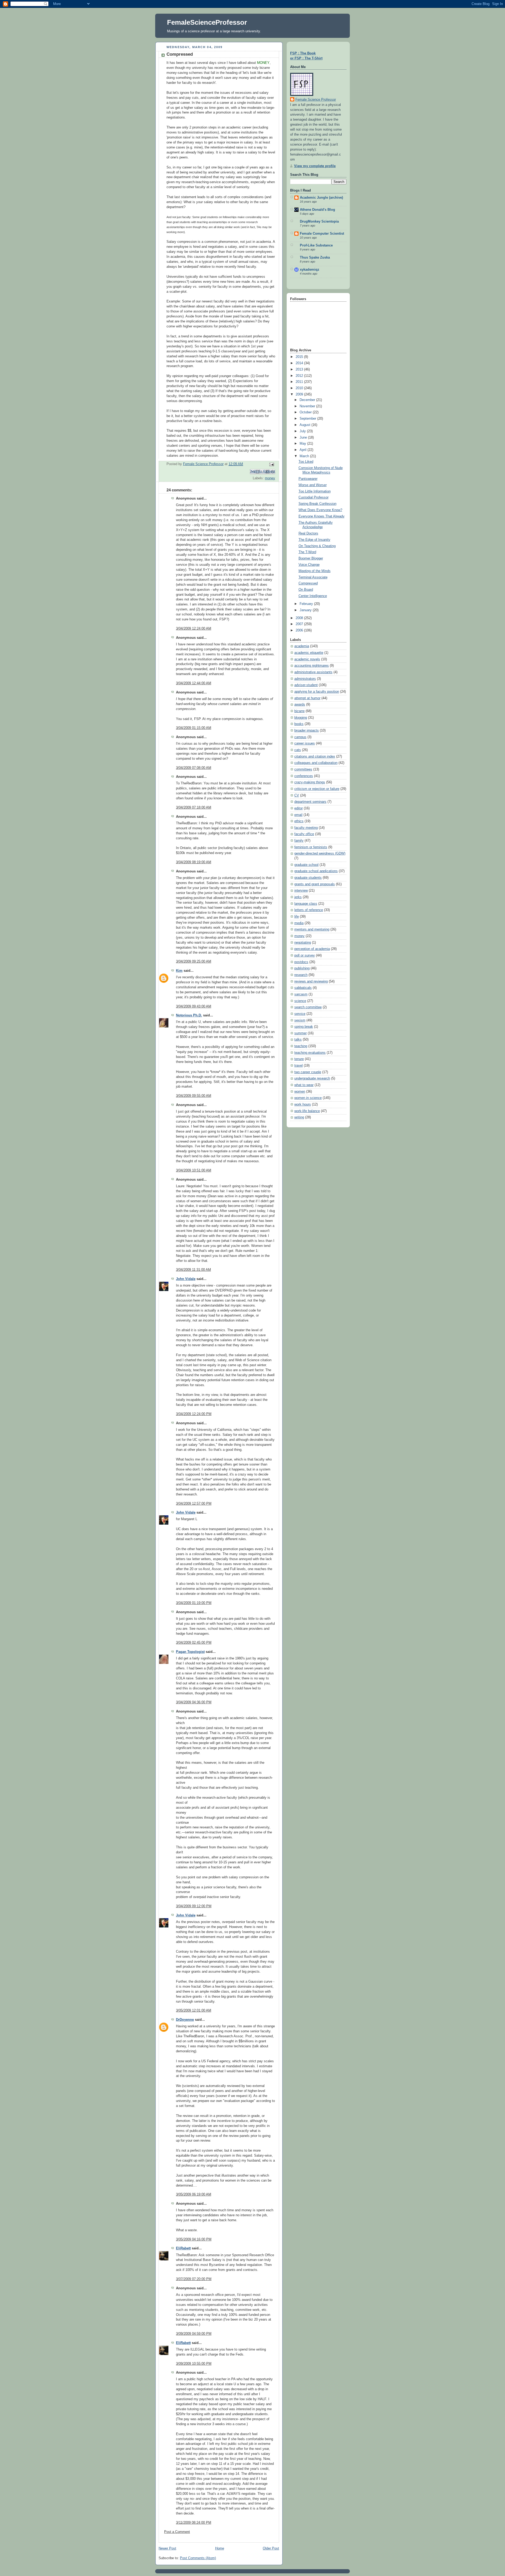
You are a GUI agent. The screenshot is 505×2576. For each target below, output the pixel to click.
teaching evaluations (310, 1053)
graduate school (306, 865)
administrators (305, 679)
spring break (304, 1027)
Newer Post (167, 2548)
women (300, 1092)
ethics (299, 821)
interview (301, 891)
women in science (308, 1098)
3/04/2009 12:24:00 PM (194, 1414)
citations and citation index (315, 757)
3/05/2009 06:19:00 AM (194, 2194)
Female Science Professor (316, 100)
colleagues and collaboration (316, 763)
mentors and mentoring (312, 929)
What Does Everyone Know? (320, 510)
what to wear (304, 1085)
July (303, 431)
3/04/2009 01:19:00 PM (194, 1603)
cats (298, 750)
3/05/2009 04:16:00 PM (194, 2239)
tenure (299, 1059)
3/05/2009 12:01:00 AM (194, 2011)
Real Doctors (308, 533)
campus (300, 737)
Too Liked (306, 462)
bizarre (299, 711)
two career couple (308, 1072)
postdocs (301, 962)
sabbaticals (303, 988)
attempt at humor (307, 698)
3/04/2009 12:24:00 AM (194, 629)
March (305, 456)
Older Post (271, 2548)
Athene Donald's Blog (317, 210)
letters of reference (309, 910)
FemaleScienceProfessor (207, 22)
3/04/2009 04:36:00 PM (194, 1702)
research (301, 975)
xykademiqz (310, 270)
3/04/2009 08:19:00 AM (194, 862)
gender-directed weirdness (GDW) (320, 853)
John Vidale (186, 1279)
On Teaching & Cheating (317, 546)
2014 (300, 363)
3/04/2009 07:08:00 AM (194, 768)
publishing (302, 968)
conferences (304, 776)
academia (302, 646)
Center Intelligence (313, 596)
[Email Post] (271, 464)
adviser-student (306, 685)
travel (299, 1066)
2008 (300, 618)
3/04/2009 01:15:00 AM (194, 728)
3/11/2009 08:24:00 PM (194, 2523)
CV (297, 795)
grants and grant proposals (315, 884)
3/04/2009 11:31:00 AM (193, 1270)
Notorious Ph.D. (189, 1015)
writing (299, 1117)
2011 (300, 382)
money (270, 478)
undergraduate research (312, 1078)
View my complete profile (315, 166)
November (308, 406)
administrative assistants (313, 672)
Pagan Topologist (190, 1652)
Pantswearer (308, 479)
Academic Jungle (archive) (321, 198)
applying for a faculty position (317, 692)
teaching (301, 1046)
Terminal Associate (313, 577)
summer (301, 1033)
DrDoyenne (185, 2020)
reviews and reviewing (311, 981)
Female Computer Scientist (322, 234)
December (308, 400)
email (298, 815)
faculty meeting (306, 828)
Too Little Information (315, 491)
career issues (305, 743)
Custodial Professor (314, 497)
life (297, 917)
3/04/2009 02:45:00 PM (194, 1643)
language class (306, 904)
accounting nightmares (312, 666)
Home (220, 2548)
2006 (300, 630)
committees (303, 769)
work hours (303, 1104)
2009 (300, 394)
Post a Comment (177, 2532)
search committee (308, 1007)
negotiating (303, 943)
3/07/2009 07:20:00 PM (194, 2279)
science (300, 1001)
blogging (301, 718)
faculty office (304, 834)
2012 (300, 376)
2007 (300, 624)
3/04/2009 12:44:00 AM (194, 683)
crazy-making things (310, 782)
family (299, 841)
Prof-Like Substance (316, 245)
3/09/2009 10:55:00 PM (194, 2364)
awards (300, 705)
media (299, 923)
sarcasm (301, 994)
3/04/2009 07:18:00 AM (194, 808)
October (306, 412)
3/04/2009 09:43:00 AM (194, 1006)
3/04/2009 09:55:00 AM (194, 1096)
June (304, 438)
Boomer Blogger (311, 558)
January (306, 610)
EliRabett (183, 2248)
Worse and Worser (313, 485)
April (304, 450)
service (300, 1014)
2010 (300, 388)
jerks (298, 897)
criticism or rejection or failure (317, 789)
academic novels (307, 659)
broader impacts (307, 731)
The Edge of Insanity (314, 540)
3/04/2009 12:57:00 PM (194, 1504)
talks (298, 1040)
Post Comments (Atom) (198, 2558)
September (308, 419)
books (299, 724)
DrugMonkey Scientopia (319, 222)
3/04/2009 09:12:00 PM (194, 1906)
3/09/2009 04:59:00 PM (194, 2334)
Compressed (308, 583)
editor (299, 808)
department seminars (310, 802)
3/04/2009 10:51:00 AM (194, 1170)
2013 (300, 369)
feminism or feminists (311, 847)
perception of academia (312, 949)
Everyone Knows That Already (322, 516)
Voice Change (309, 565)
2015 (300, 357)
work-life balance (307, 1111)
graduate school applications (316, 871)
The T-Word (307, 552)
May (303, 444)
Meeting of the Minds (315, 571)
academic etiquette (309, 653)
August (305, 425)
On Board (306, 590)
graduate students (308, 878)
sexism (300, 1020)
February (307, 604)
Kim (179, 971)
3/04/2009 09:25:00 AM (194, 961)
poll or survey (305, 955)
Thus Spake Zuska (315, 258)
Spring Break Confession (317, 504)
